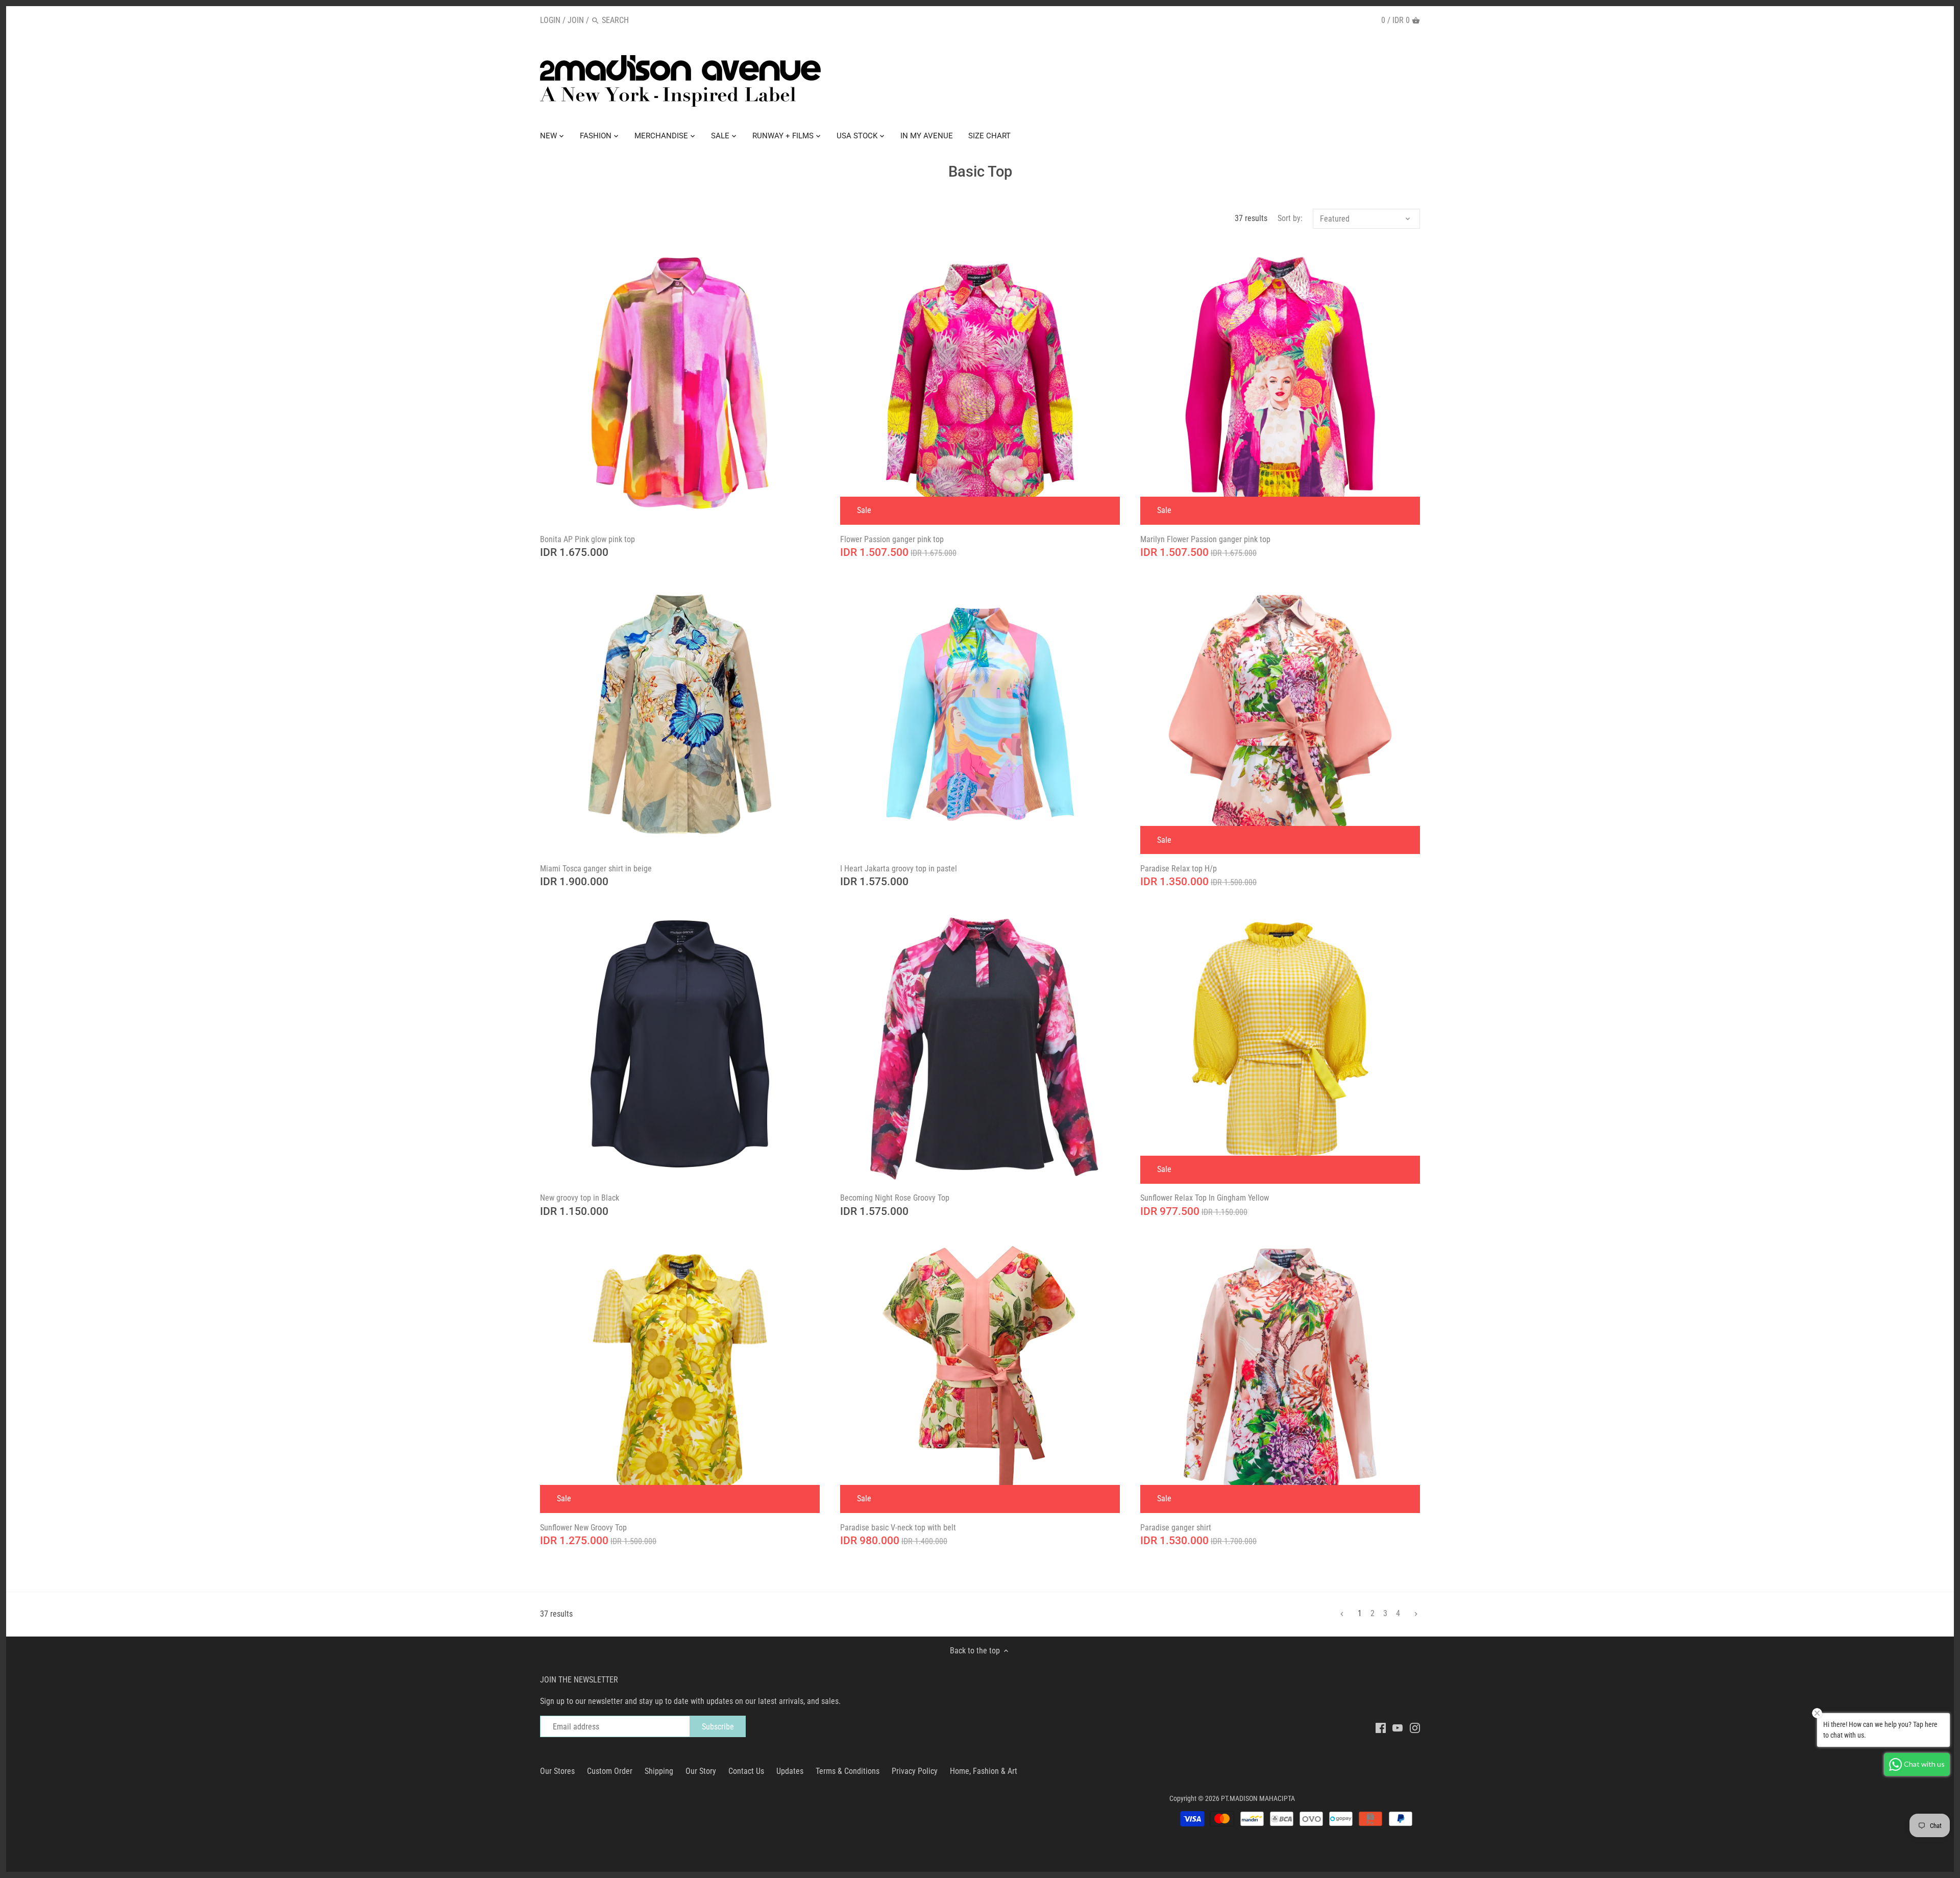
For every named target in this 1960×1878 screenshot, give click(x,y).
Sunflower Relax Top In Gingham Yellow (1205, 1198)
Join (576, 20)
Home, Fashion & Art (984, 1771)
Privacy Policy (915, 1771)
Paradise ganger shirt (1176, 1528)
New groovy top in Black (580, 1198)
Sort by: (1290, 218)
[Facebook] (1381, 1727)
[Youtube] (1398, 1727)
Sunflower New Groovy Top (583, 1528)
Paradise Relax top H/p (1179, 869)
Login (550, 20)
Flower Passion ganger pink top (892, 539)
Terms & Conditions (848, 1771)
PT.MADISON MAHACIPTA (1258, 1799)
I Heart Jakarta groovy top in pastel (899, 869)
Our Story (701, 1771)
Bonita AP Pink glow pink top (587, 539)
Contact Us (746, 1771)
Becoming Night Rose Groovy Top (895, 1198)
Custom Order (610, 1771)
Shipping (659, 1771)
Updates (790, 1771)
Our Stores (557, 1771)
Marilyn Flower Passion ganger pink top (1205, 539)
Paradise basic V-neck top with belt (898, 1528)
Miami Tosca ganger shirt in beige (596, 869)
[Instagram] (1415, 1727)
